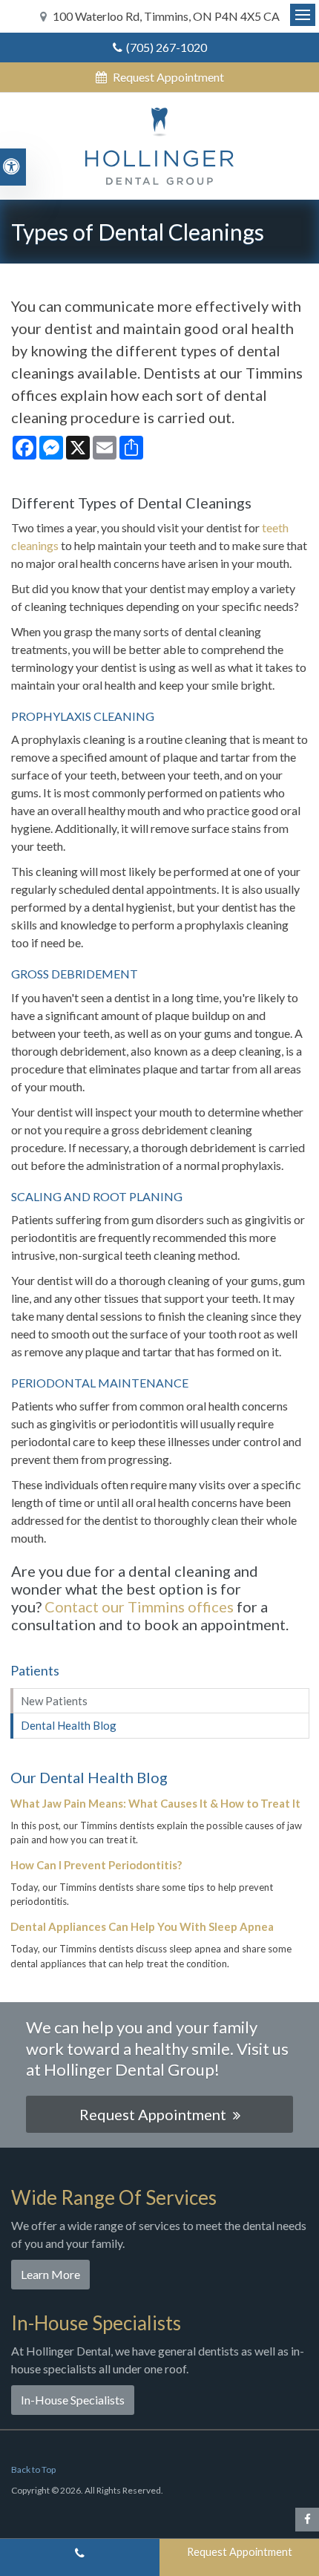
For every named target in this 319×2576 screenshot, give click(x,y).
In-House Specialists (73, 2400)
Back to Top (33, 2469)
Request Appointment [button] (167, 77)
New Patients (54, 1701)
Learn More (50, 2274)
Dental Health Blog (69, 1725)
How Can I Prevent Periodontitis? (96, 1865)
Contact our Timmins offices (139, 1606)
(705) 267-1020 (167, 47)
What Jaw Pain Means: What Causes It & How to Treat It (155, 1803)
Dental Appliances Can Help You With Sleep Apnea (142, 1926)
